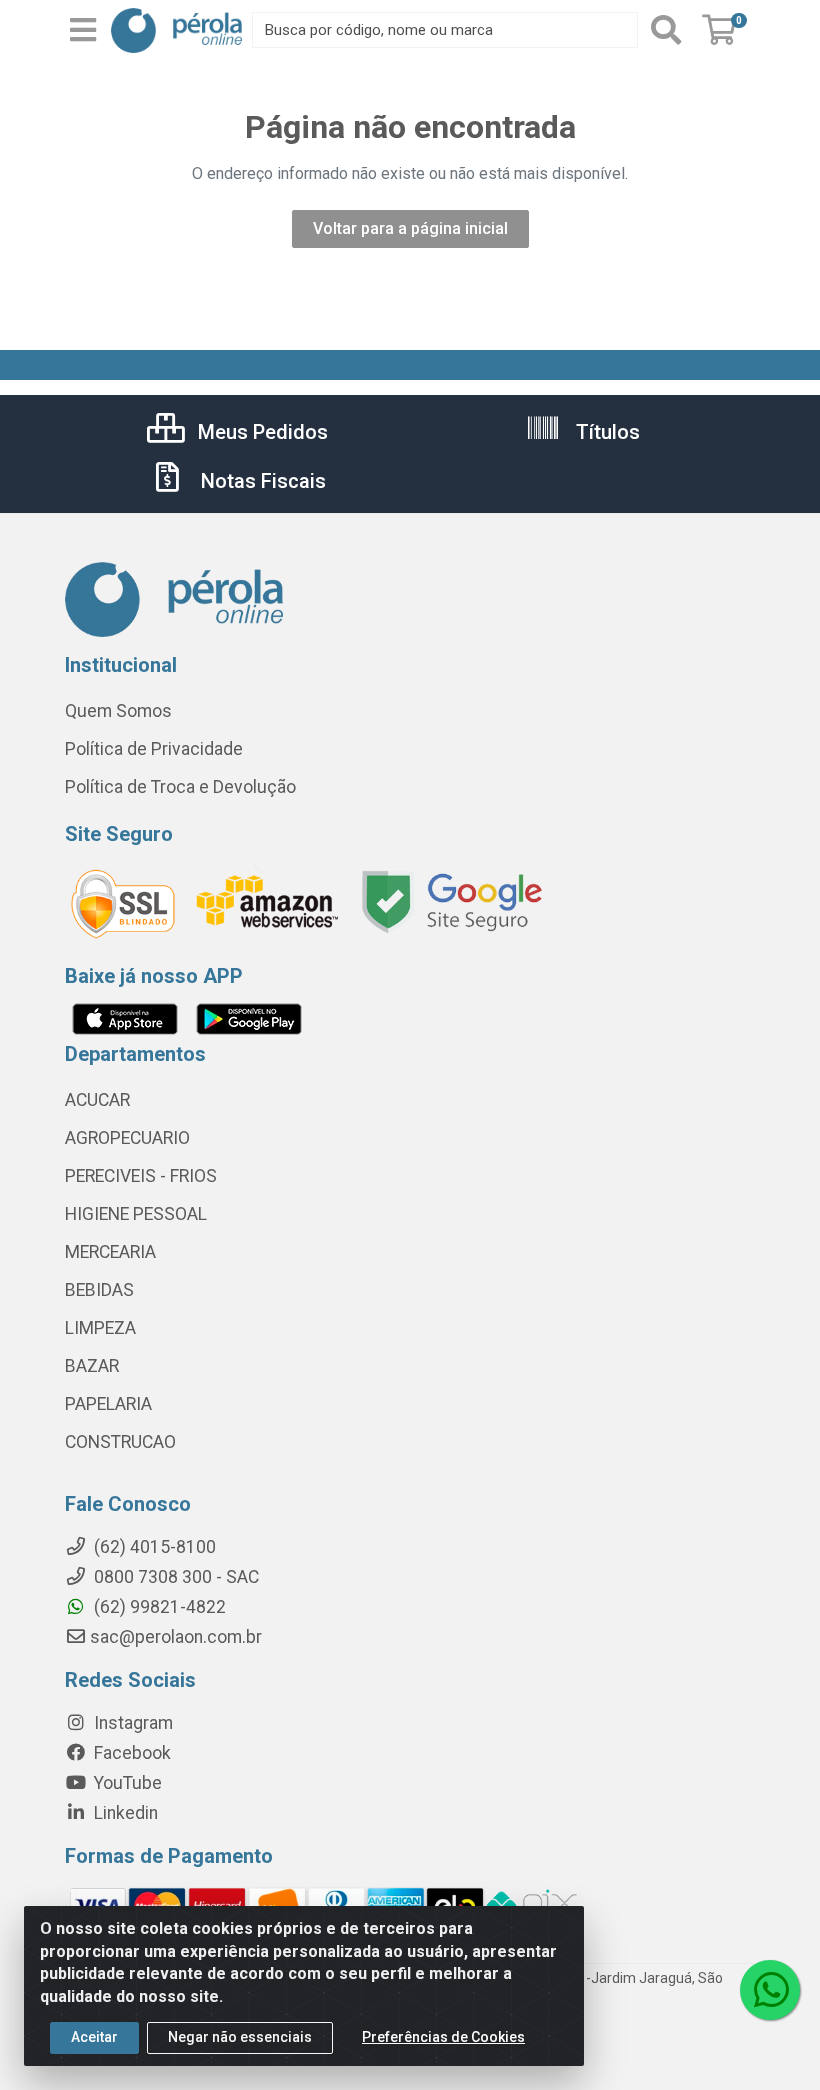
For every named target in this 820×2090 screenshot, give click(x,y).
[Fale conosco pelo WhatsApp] (770, 1990)
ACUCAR (97, 1100)
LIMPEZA (100, 1328)
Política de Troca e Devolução (180, 787)
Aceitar (94, 2037)
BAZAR (92, 1366)
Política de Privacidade (154, 749)
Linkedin (124, 1813)
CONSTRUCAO (120, 1442)
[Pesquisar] (666, 30)
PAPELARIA (108, 1404)
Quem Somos (118, 711)
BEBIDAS (99, 1290)
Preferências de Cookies (443, 2037)
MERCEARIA (110, 1252)
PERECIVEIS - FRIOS (141, 1176)
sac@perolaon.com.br (176, 1637)
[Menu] (83, 30)
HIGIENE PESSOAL (136, 1214)
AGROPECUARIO (127, 1138)
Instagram (131, 1723)
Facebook (130, 1753)
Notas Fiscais (261, 481)
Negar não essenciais (240, 2037)
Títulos (605, 432)
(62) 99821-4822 (158, 1607)
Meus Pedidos (260, 432)
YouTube (126, 1783)
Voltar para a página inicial (410, 228)
